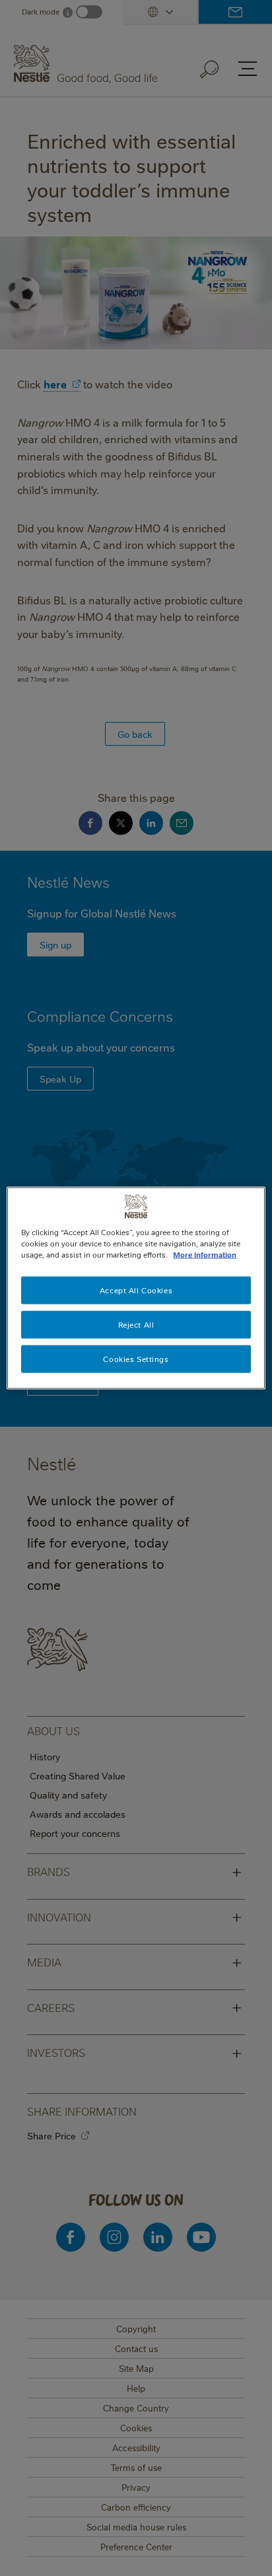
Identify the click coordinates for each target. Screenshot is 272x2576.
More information (205, 1255)
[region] (136, 1288)
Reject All (136, 1325)
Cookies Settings (136, 1359)
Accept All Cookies (136, 1290)
